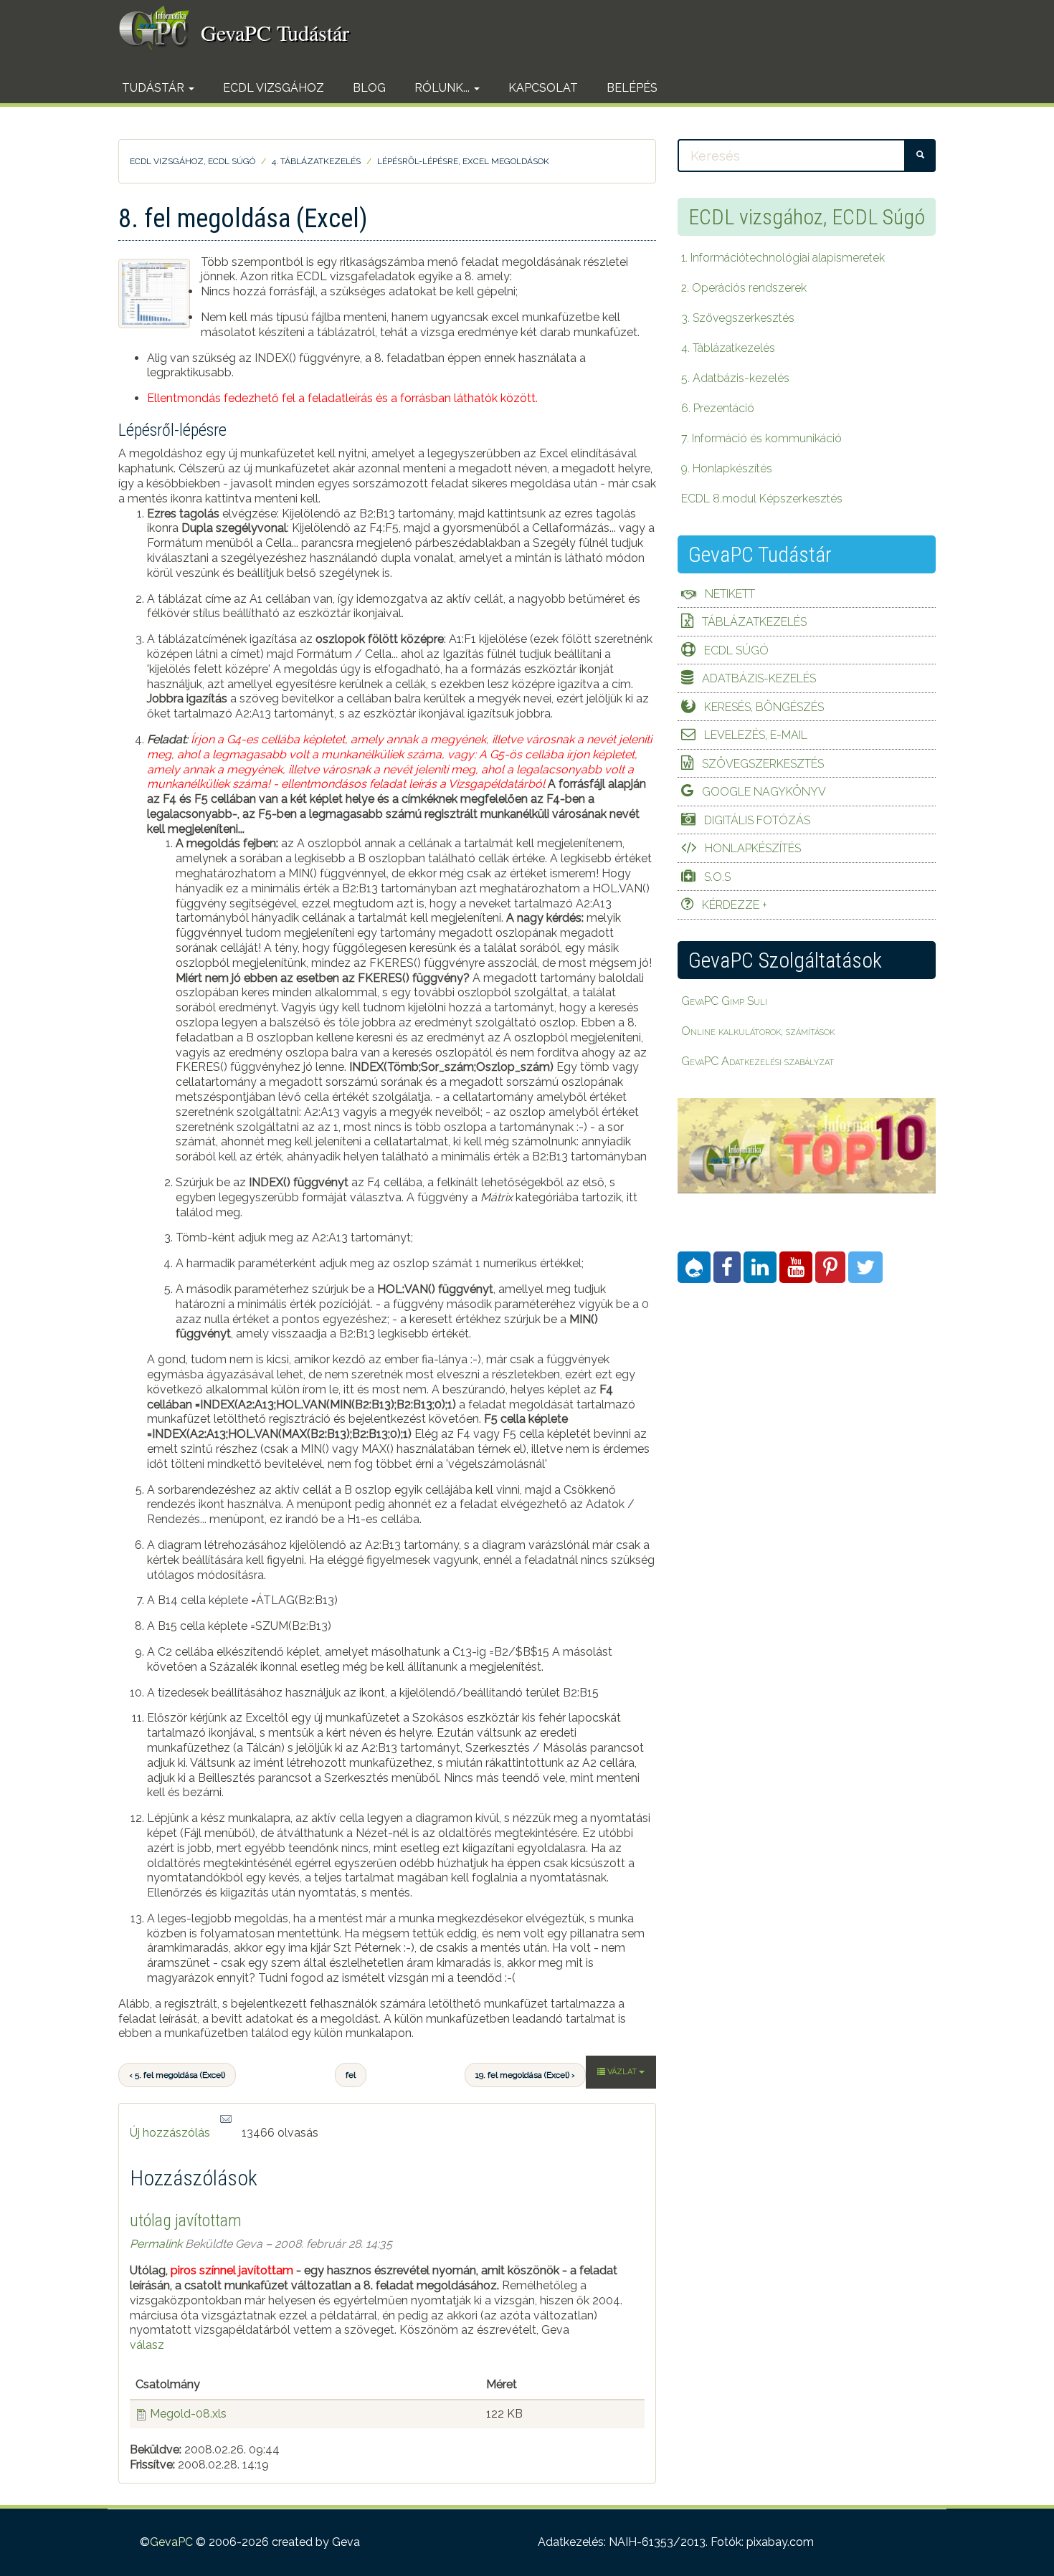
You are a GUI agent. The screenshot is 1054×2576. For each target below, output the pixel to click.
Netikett (730, 594)
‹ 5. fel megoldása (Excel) (177, 2075)
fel (351, 2075)
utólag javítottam (186, 2220)
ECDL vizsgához (274, 88)
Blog (369, 88)
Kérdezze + (735, 905)
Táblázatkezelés (754, 622)
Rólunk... (443, 88)
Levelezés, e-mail (756, 735)
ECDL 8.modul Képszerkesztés (762, 498)
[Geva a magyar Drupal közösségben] (694, 1267)
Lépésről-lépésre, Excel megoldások (463, 161)
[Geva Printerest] (830, 1267)
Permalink (156, 2244)
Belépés (632, 88)
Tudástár (155, 88)
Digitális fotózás (757, 820)
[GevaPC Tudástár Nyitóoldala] (160, 28)
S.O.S (717, 877)
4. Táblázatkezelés (316, 161)
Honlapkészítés (753, 848)
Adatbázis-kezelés (759, 678)
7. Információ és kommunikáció (761, 438)
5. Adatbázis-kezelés (735, 378)
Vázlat (622, 2072)
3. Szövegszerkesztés (738, 318)
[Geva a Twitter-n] (865, 1267)
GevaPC (171, 2542)
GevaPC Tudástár (275, 32)
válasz (147, 2345)
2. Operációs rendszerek (744, 288)
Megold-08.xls (188, 2414)
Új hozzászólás (170, 2133)
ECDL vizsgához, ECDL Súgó (193, 161)
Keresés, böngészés (764, 707)
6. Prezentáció (718, 408)
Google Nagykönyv (764, 792)
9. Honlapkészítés (727, 468)
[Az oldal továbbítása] (226, 2120)
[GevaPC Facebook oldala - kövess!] (727, 1267)
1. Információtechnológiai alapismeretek (783, 258)
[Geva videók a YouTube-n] (796, 1267)
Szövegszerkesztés (763, 764)
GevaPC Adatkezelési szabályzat (758, 1061)
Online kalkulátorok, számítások (758, 1031)
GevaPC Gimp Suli (724, 1001)
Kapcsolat (543, 88)
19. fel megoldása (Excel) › (525, 2075)
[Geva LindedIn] (760, 1267)
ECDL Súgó (736, 650)
